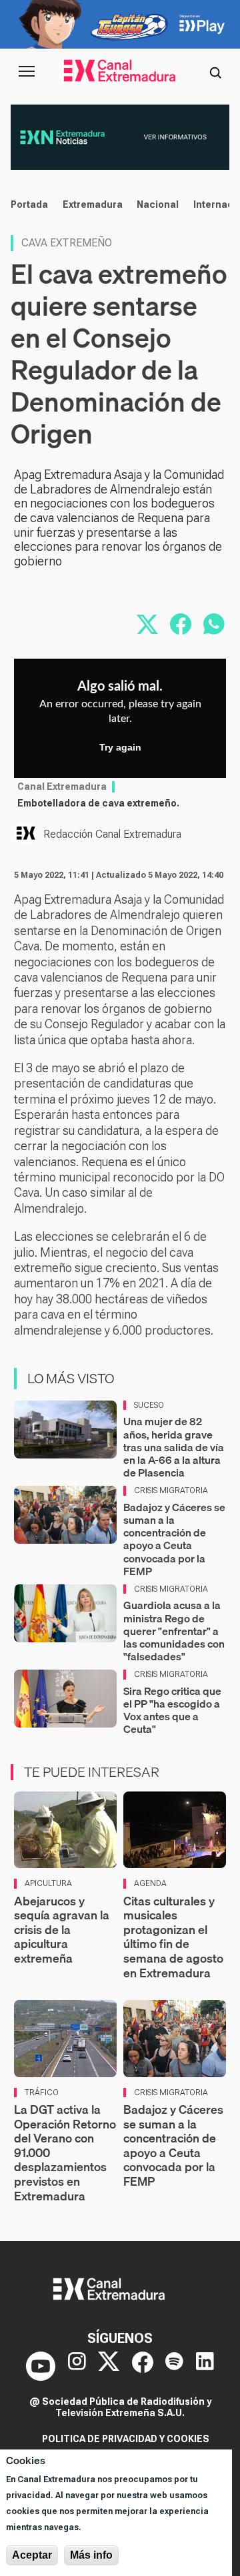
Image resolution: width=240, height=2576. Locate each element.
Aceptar (32, 2555)
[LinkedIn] (205, 2366)
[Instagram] (77, 2366)
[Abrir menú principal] (27, 71)
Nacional (158, 204)
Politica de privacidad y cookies (126, 2439)
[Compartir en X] (147, 624)
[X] (109, 2366)
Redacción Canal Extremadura (112, 834)
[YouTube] (41, 2366)
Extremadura (93, 204)
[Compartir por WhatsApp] (214, 624)
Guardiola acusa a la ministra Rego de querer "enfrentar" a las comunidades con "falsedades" (174, 1631)
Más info (91, 2555)
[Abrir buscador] (215, 71)
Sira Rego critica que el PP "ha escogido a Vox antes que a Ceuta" (172, 1710)
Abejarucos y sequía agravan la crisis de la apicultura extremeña (62, 1930)
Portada (29, 204)
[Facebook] (143, 2366)
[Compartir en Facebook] (181, 624)
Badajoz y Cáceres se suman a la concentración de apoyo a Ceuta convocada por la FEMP (174, 1539)
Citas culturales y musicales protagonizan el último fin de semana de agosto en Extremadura (173, 1937)
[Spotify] (174, 2366)
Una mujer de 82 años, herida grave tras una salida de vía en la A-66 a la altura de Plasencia (174, 1447)
